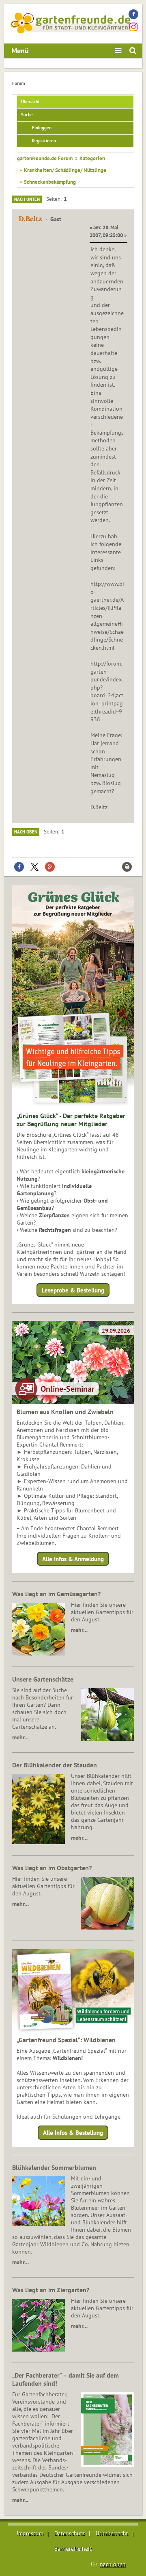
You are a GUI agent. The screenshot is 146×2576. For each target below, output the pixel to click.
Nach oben (26, 832)
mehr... (20, 2500)
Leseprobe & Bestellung (73, 1290)
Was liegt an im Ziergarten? (51, 2290)
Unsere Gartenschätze (43, 1679)
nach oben (113, 2564)
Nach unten (27, 199)
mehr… (79, 1630)
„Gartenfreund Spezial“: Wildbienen (66, 2040)
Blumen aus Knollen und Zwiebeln (65, 1412)
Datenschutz (70, 2533)
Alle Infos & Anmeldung (73, 1559)
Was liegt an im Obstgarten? (52, 1868)
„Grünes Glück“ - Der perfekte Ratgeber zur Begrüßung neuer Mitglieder (71, 1120)
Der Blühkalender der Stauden (55, 1765)
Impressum (30, 2533)
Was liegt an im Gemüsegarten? (56, 1594)
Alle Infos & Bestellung (73, 2133)
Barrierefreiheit (73, 2549)
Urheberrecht (112, 2533)
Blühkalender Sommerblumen (54, 2167)
